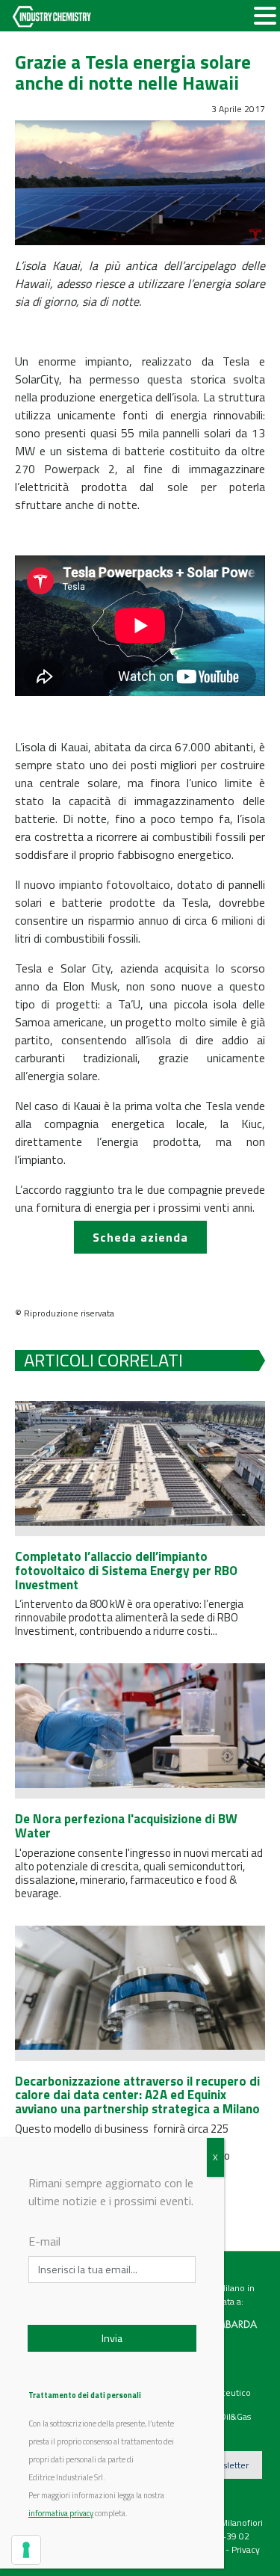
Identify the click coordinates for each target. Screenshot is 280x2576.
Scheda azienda (140, 1237)
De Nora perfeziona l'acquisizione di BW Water (126, 1826)
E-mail (44, 2241)
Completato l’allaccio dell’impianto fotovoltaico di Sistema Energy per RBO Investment (126, 1570)
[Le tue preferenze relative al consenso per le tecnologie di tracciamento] (26, 2550)
